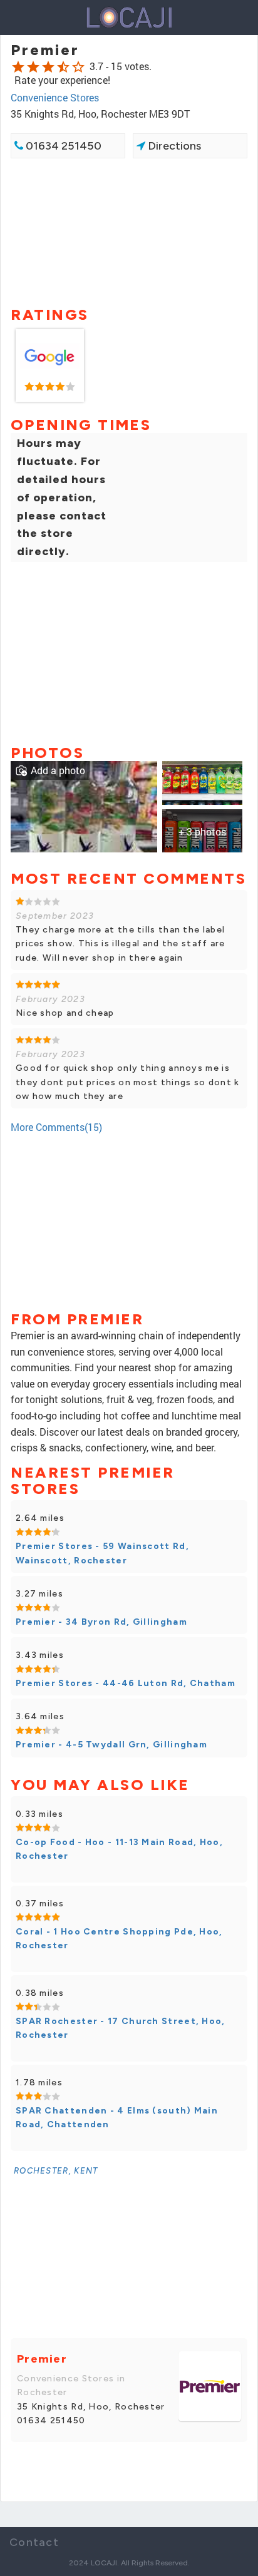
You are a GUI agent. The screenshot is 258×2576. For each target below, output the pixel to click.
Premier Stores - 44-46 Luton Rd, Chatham (126, 1683)
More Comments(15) (56, 1127)
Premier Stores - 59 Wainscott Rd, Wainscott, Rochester (102, 1553)
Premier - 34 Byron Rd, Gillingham (101, 1622)
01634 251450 (62, 146)
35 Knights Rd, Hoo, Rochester (91, 2407)
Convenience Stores (55, 97)
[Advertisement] (129, 231)
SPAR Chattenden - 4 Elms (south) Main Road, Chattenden (117, 2118)
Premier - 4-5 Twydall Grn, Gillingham (111, 1745)
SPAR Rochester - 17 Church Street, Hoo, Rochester (121, 2028)
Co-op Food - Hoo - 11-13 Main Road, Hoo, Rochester (119, 1849)
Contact (34, 2542)
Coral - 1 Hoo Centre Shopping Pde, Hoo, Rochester (119, 1939)
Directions (173, 146)
